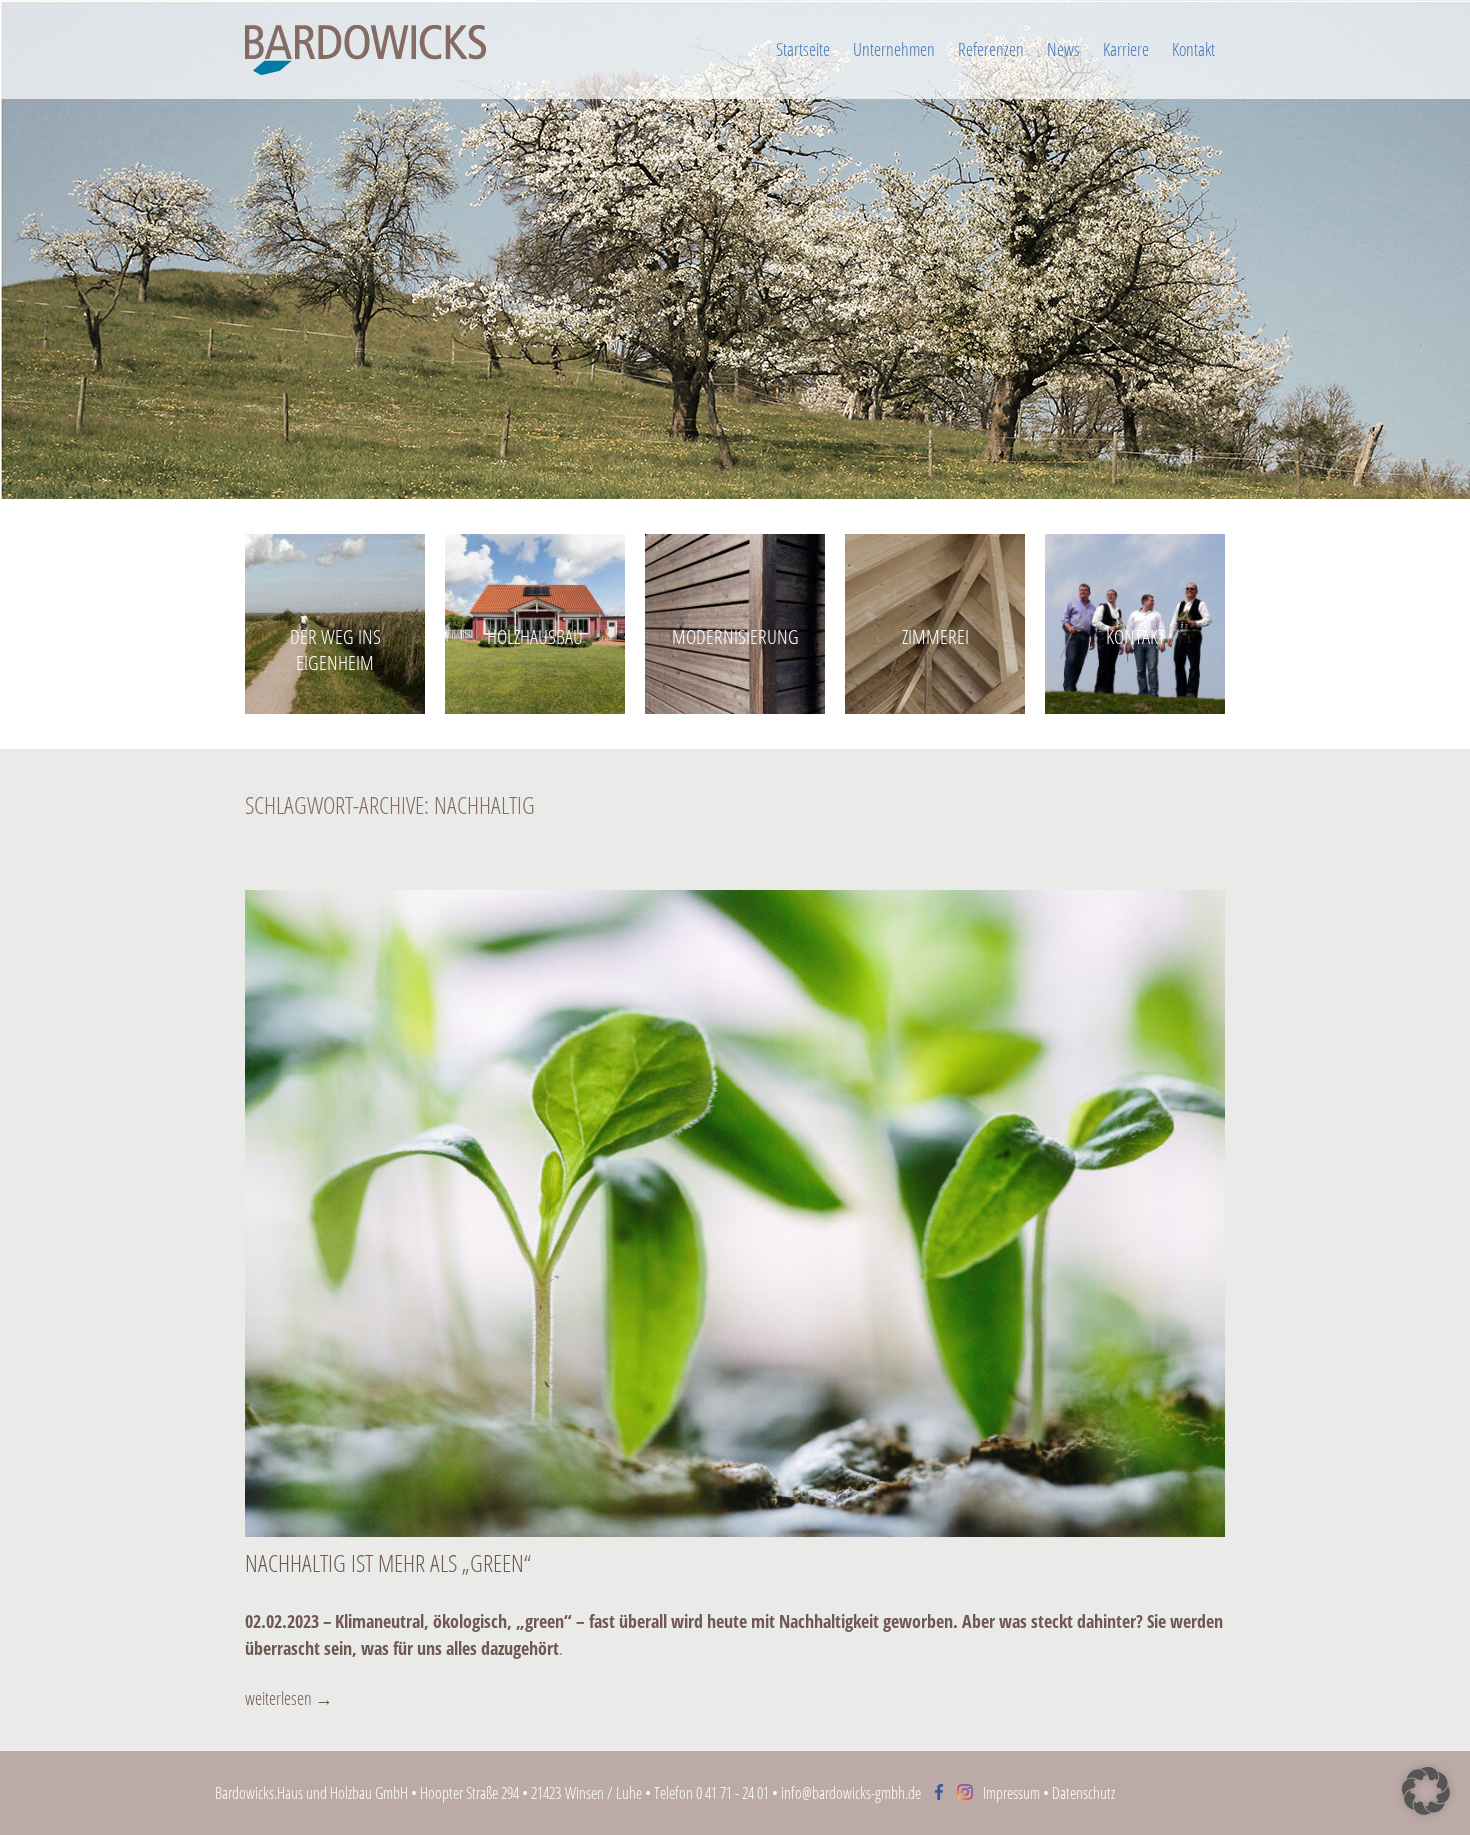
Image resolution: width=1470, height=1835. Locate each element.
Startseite (803, 49)
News (1063, 49)
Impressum (1011, 1793)
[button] (1426, 1791)
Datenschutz (1083, 1793)
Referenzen (991, 49)
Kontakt (1193, 49)
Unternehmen (894, 49)
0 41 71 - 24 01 (732, 1793)
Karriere (1126, 49)
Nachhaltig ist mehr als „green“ (388, 1562)
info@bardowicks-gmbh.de (851, 1793)
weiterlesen (289, 1698)
